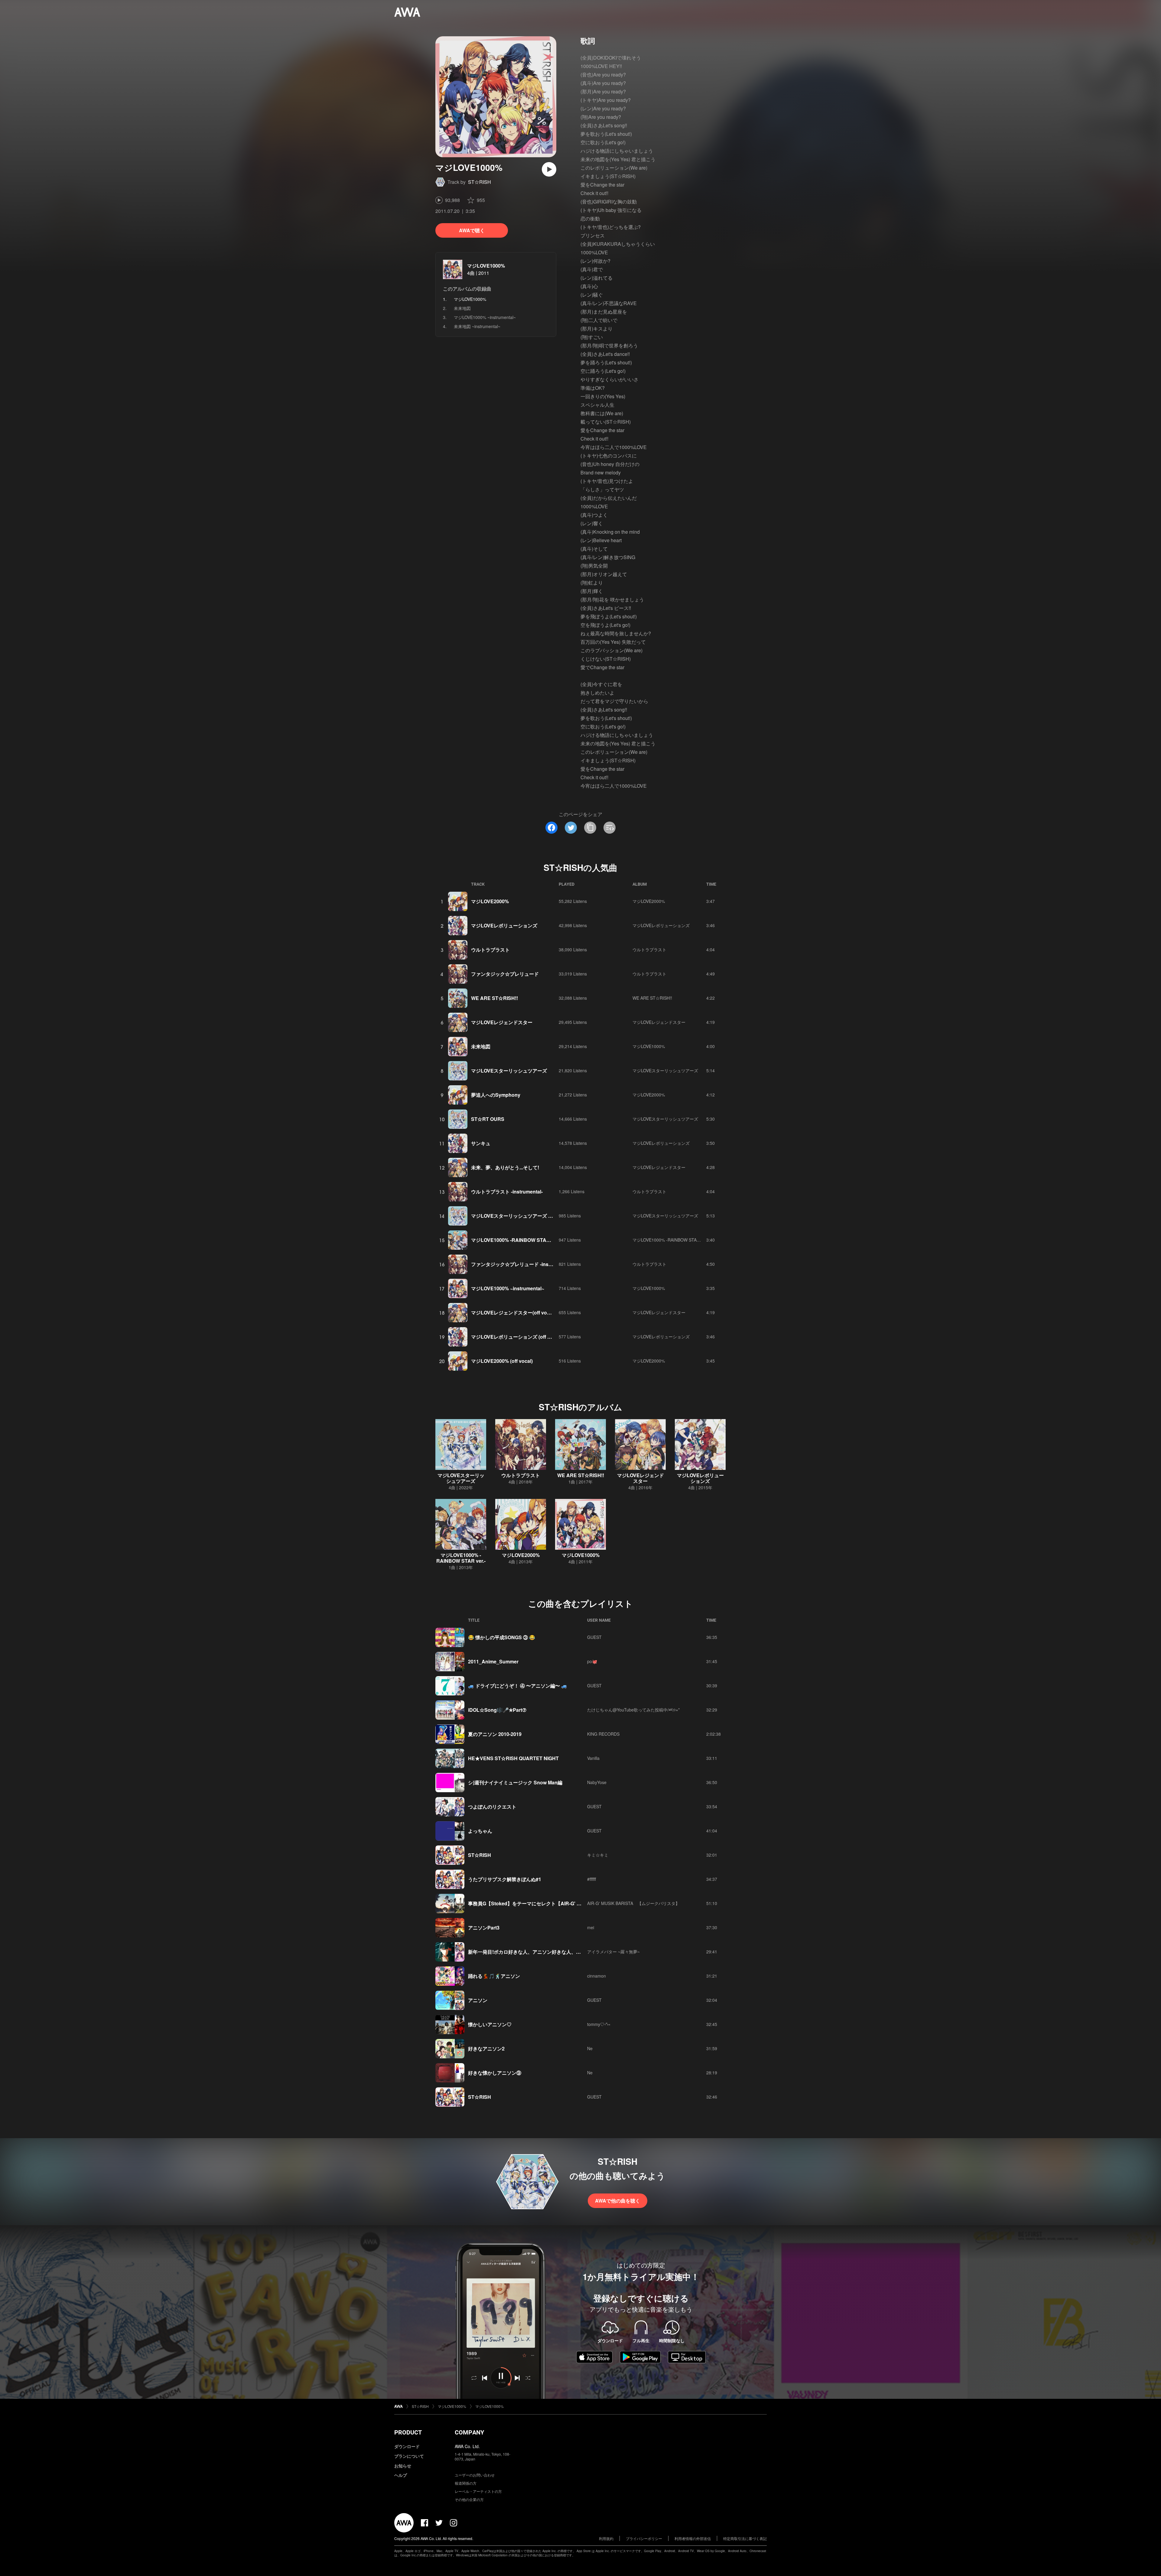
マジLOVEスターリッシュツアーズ (509, 1071)
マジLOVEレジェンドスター (502, 1022)
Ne (590, 2048)
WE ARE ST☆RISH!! (494, 998)
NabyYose (597, 1782)
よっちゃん (480, 1831)
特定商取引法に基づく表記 (745, 2538)
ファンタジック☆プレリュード (505, 974)
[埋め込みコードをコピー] (610, 828)
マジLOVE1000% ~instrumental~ (485, 317)
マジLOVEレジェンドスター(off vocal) (513, 1312)
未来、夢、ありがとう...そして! (505, 1167)
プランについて (409, 2456)
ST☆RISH (480, 182)
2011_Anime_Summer (493, 1661)
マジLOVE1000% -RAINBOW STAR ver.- (516, 1240)
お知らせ (403, 2466)
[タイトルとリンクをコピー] (590, 828)
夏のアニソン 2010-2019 (495, 1734)
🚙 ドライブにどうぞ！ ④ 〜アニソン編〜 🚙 (518, 1686)
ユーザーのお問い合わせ (475, 2475)
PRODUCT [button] (408, 2432)
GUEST (594, 1637)
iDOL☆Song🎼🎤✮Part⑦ (497, 1710)
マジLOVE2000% (490, 901)
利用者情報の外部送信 (693, 2538)
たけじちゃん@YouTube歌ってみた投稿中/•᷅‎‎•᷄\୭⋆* (633, 1710)
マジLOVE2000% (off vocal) (502, 1361)
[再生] (549, 169)
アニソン (478, 2000)
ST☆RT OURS (488, 1119)
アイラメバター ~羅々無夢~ (613, 1952)
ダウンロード (407, 2446)
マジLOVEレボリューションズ (504, 925)
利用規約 (606, 2538)
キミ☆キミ (598, 1855)
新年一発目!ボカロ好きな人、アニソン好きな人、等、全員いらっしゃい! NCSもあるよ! (563, 1952)
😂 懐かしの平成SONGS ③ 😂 (502, 1637)
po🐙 (592, 1661)
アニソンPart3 (484, 1928)
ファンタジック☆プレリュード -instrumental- (521, 1264)
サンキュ (481, 1143)
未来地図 (462, 308)
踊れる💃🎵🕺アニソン (494, 1976)
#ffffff (592, 1879)
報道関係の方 (466, 2483)
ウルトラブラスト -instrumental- (507, 1192)
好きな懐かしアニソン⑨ (495, 2073)
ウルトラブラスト (490, 950)
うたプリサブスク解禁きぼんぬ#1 (505, 1879)
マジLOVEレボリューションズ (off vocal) (516, 1337)
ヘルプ (401, 2475)
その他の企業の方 (469, 2499)
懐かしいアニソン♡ (490, 2024)
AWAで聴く (472, 230)
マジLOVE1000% (486, 266)
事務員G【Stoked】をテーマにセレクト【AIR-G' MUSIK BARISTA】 (544, 1903)
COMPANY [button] (469, 2432)
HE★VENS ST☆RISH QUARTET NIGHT (513, 1758)
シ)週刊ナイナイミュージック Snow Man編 (515, 1782)
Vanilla (593, 1758)
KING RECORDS (603, 1734)
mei (591, 1927)
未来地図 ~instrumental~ (477, 326)
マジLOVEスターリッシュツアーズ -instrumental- (525, 1216)
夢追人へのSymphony (496, 1095)
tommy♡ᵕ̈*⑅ (598, 2024)
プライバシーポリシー (644, 2538)
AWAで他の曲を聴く (618, 2201)
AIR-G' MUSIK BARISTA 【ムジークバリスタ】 (633, 1903)
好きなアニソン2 (486, 2048)
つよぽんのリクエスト (492, 1807)
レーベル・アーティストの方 (478, 2491)
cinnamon (597, 1976)
